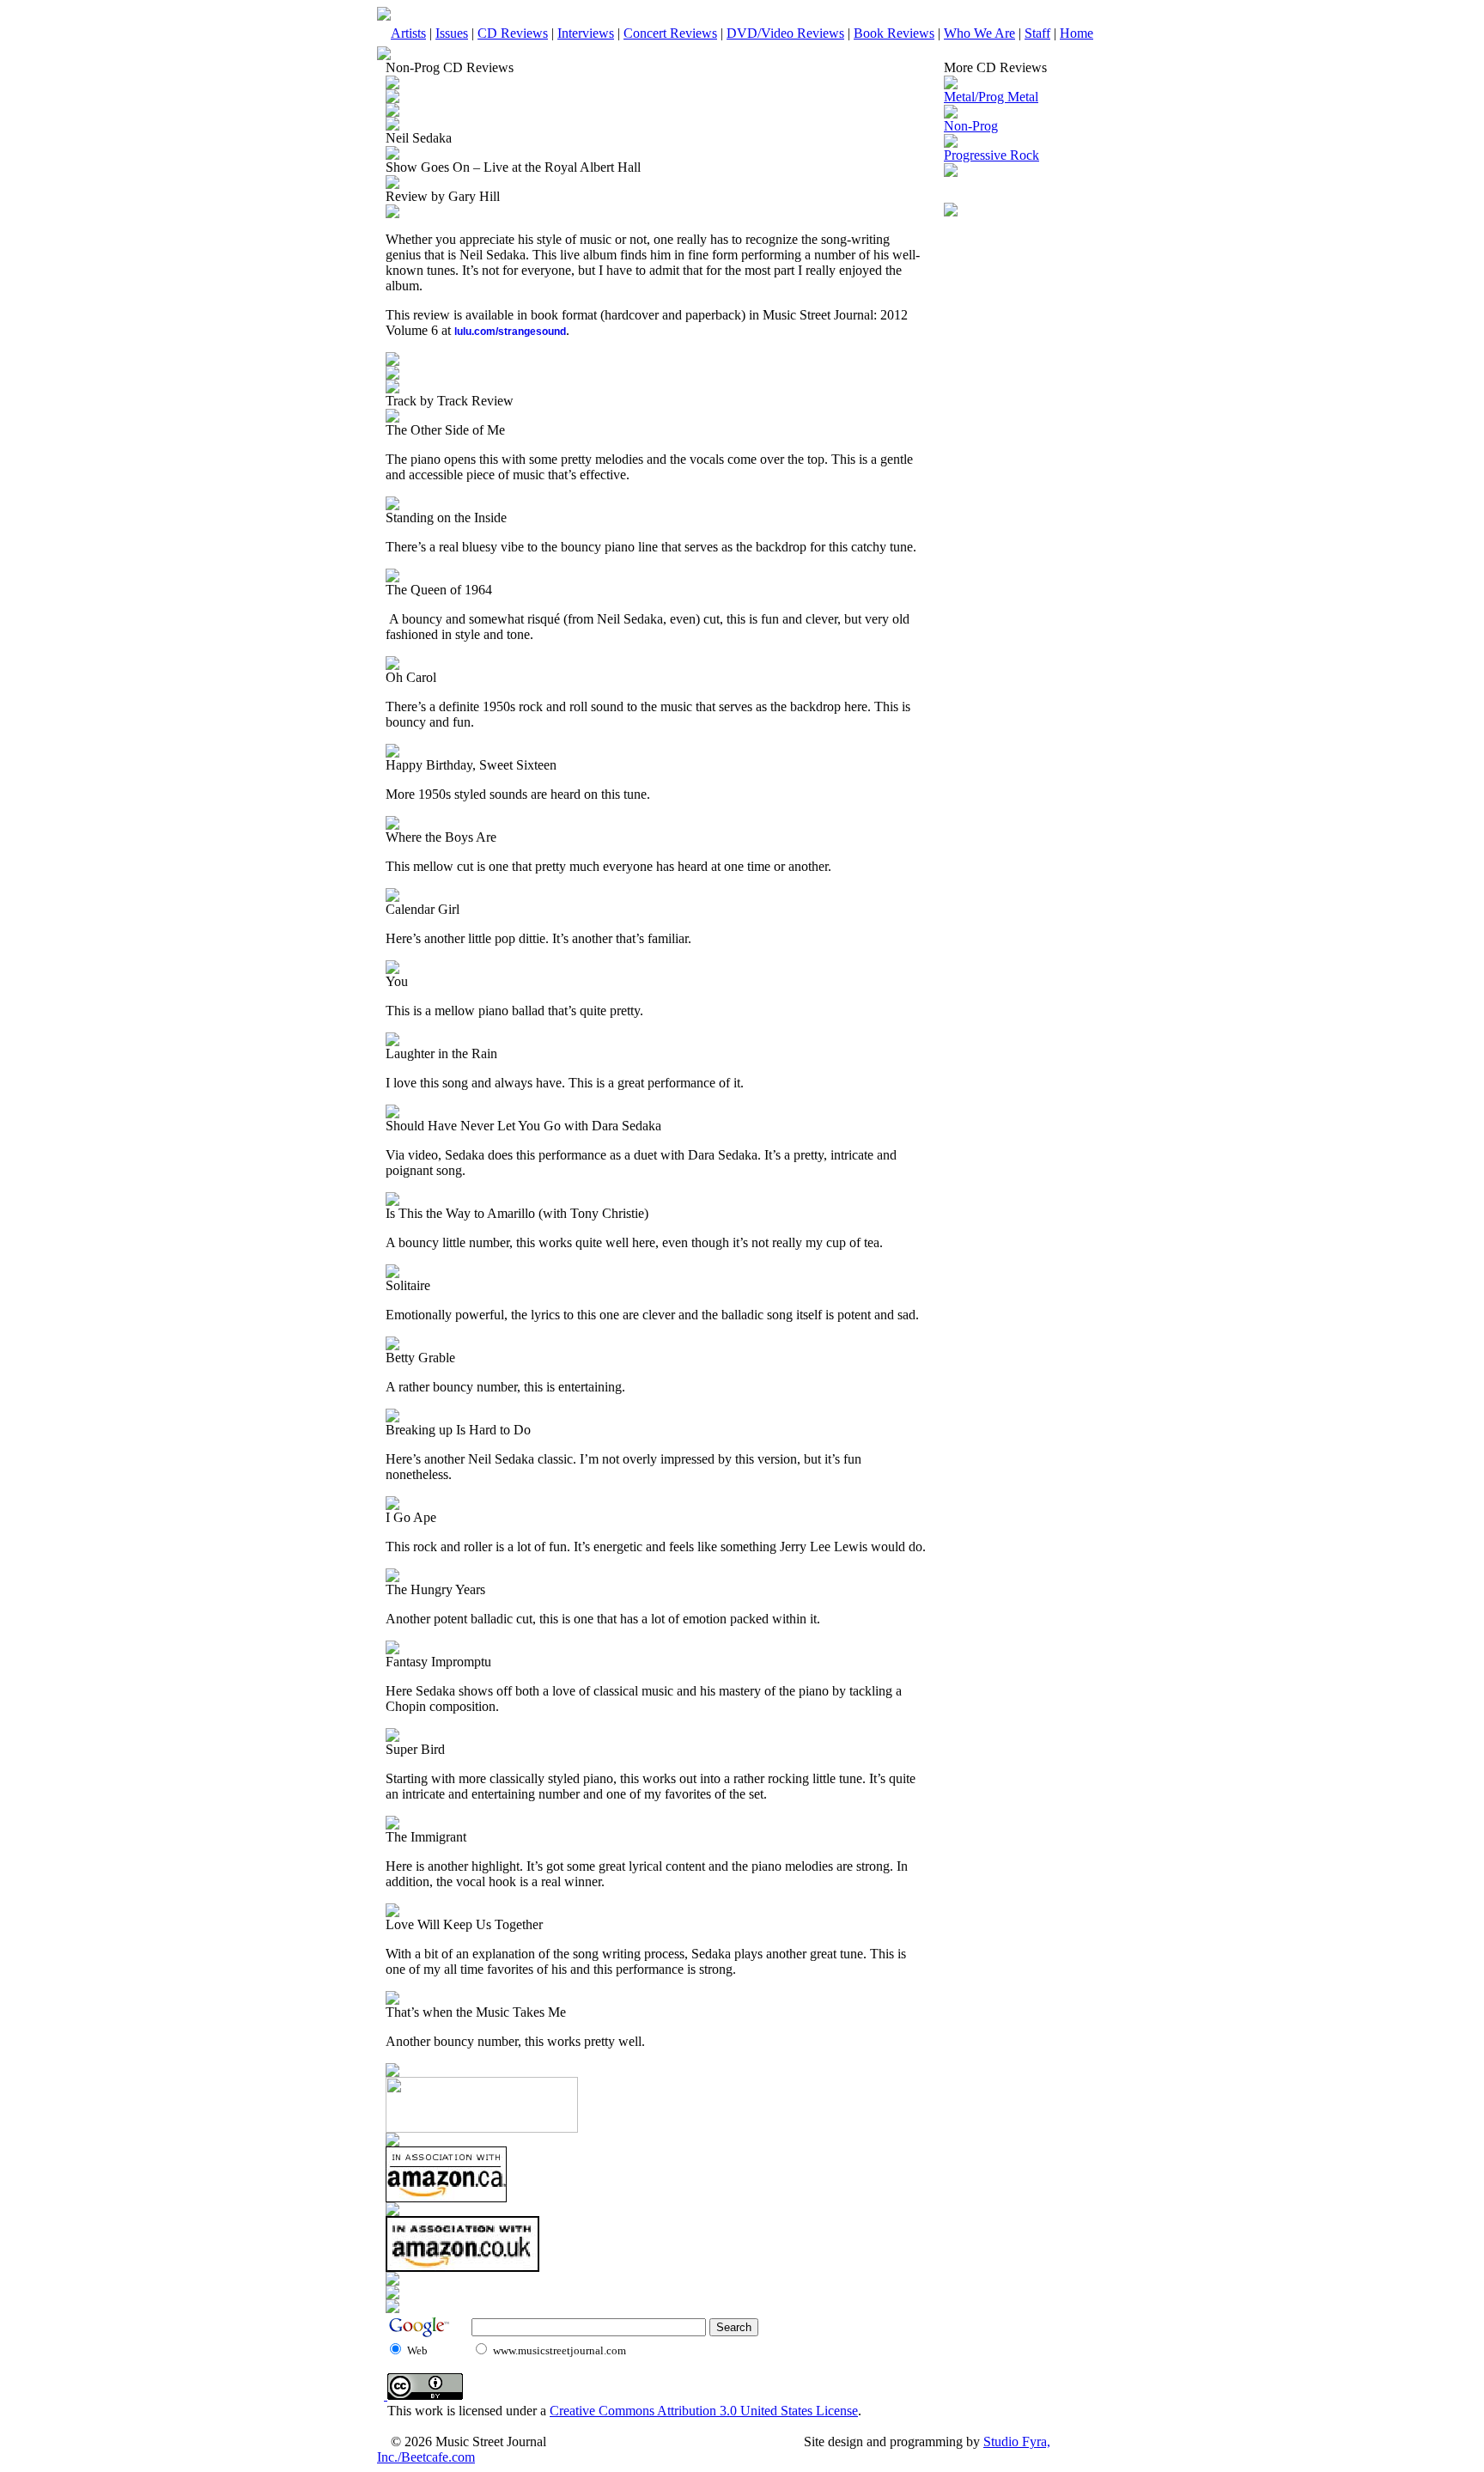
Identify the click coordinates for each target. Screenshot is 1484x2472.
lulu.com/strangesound (510, 332)
